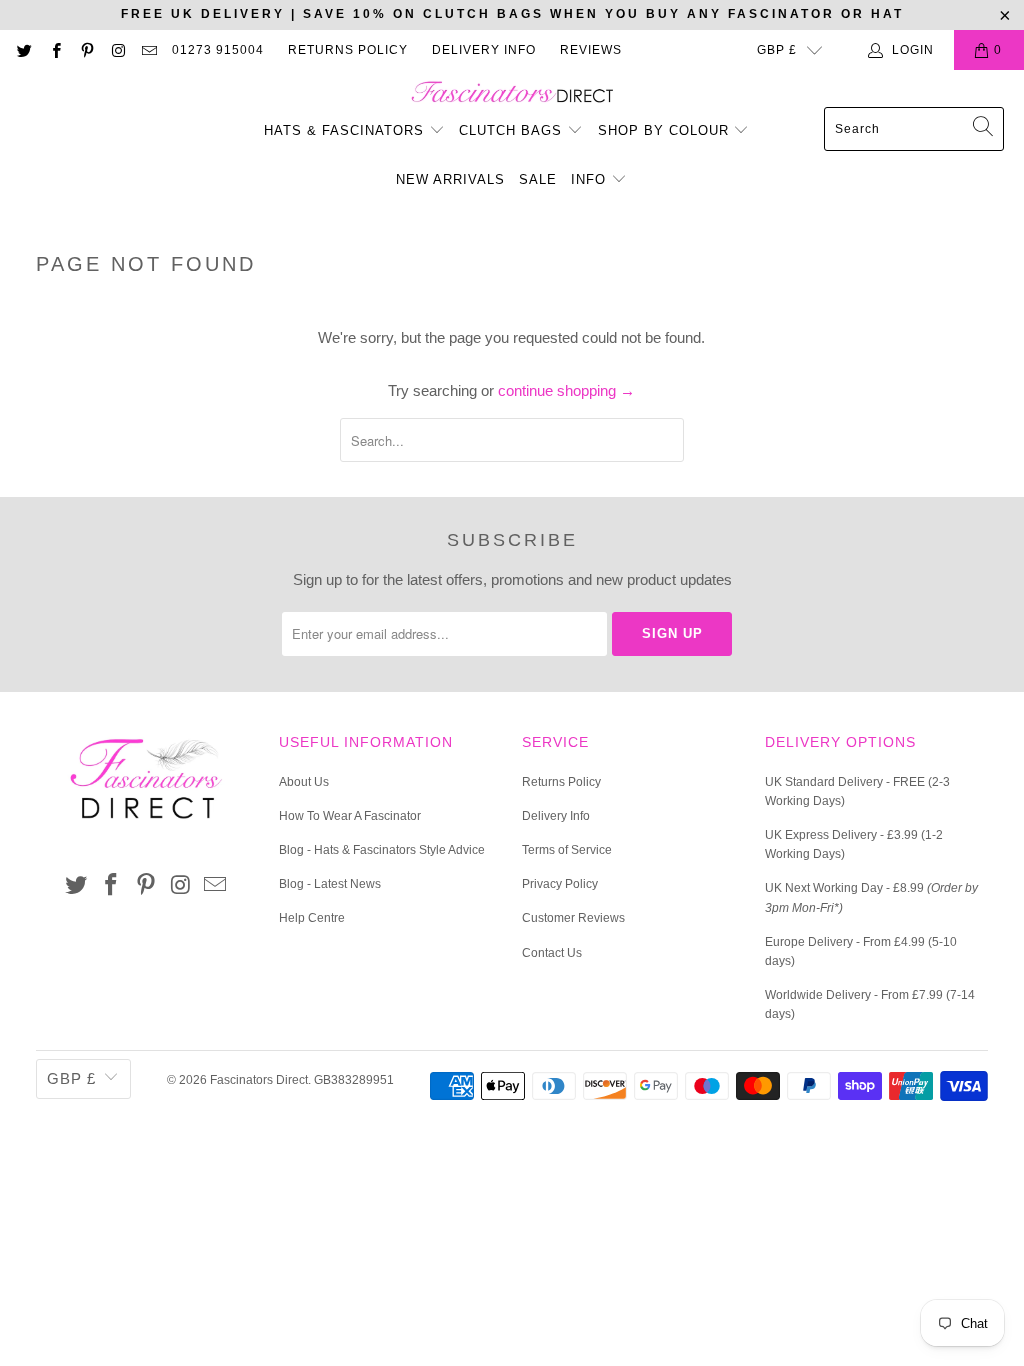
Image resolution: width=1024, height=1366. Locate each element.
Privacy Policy (560, 884)
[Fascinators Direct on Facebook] (54, 50)
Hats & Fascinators (344, 130)
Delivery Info (484, 50)
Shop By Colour (666, 130)
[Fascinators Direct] (512, 93)
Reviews (591, 50)
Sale (538, 179)
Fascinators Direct (259, 1080)
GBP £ (777, 50)
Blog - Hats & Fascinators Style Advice (382, 850)
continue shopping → (566, 390)
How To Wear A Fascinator (350, 816)
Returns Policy (348, 50)
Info (591, 179)
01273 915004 (218, 50)
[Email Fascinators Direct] (148, 50)
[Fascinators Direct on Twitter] (23, 50)
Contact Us (552, 953)
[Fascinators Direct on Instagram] (117, 50)
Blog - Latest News (330, 884)
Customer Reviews (573, 918)
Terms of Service (567, 850)
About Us (304, 782)
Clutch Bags (513, 130)
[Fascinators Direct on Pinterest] (86, 50)
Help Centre (312, 918)
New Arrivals (450, 179)
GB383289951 (354, 1080)
